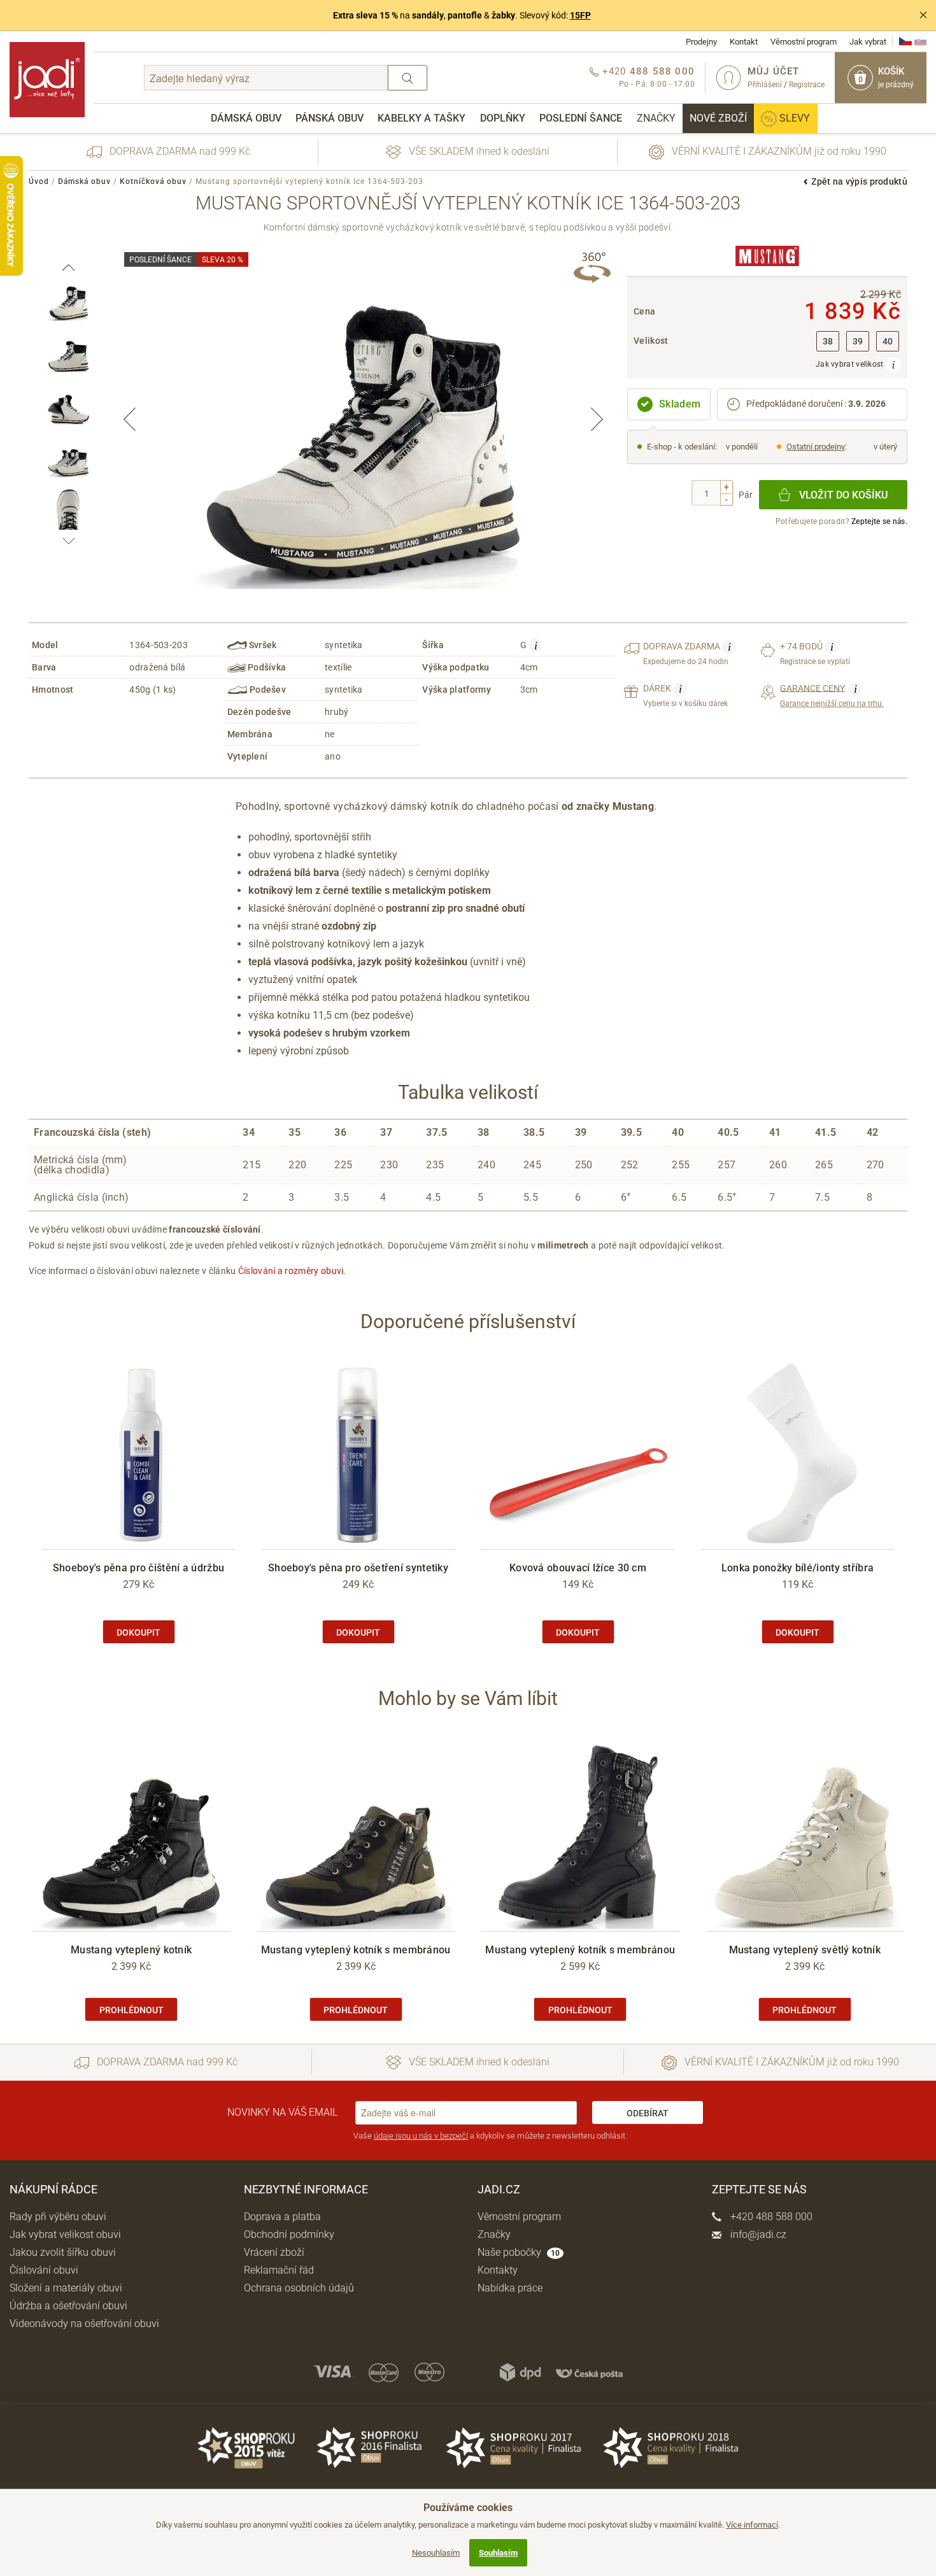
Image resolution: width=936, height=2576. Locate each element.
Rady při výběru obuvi (58, 2217)
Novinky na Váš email (282, 2112)
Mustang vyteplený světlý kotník (805, 1950)
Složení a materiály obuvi (66, 2288)
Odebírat (648, 2113)
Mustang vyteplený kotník (131, 1950)
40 (888, 342)
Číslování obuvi (44, 2270)
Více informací (752, 2525)
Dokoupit (138, 1632)
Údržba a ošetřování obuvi (68, 2306)
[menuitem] (246, 118)
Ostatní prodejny (816, 447)
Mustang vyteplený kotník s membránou (356, 1950)
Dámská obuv (246, 118)
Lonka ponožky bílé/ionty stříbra (798, 1568)
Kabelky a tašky (422, 118)
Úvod (39, 181)
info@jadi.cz (757, 2234)
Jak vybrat (868, 42)
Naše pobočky (519, 2252)
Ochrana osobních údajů (299, 2288)
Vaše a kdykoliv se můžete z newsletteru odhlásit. (490, 2136)
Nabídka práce (510, 2288)
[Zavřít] (923, 15)
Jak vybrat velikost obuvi (65, 2234)
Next (597, 419)
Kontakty (498, 2270)
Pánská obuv (330, 118)
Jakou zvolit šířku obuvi (63, 2252)
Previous (130, 419)
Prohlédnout (131, 2010)
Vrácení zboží (274, 2252)
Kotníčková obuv (153, 181)
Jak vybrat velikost (851, 364)
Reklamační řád (279, 2270)
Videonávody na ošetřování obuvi (84, 2324)
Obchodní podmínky (289, 2234)
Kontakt (744, 42)
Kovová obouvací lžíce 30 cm (578, 1568)
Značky (656, 118)
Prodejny (701, 42)
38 (828, 342)
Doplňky (503, 118)
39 (858, 342)
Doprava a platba (282, 2217)
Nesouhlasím (436, 2553)
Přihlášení (765, 85)
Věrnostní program (804, 42)
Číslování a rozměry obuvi (291, 1271)
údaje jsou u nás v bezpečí (421, 2136)
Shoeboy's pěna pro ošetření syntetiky (358, 1568)
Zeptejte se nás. (879, 521)
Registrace (807, 85)
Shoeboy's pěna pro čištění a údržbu (139, 1568)
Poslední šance (581, 118)
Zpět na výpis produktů (859, 181)
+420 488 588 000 (770, 2217)
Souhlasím (498, 2553)
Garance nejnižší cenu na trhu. (832, 695)
